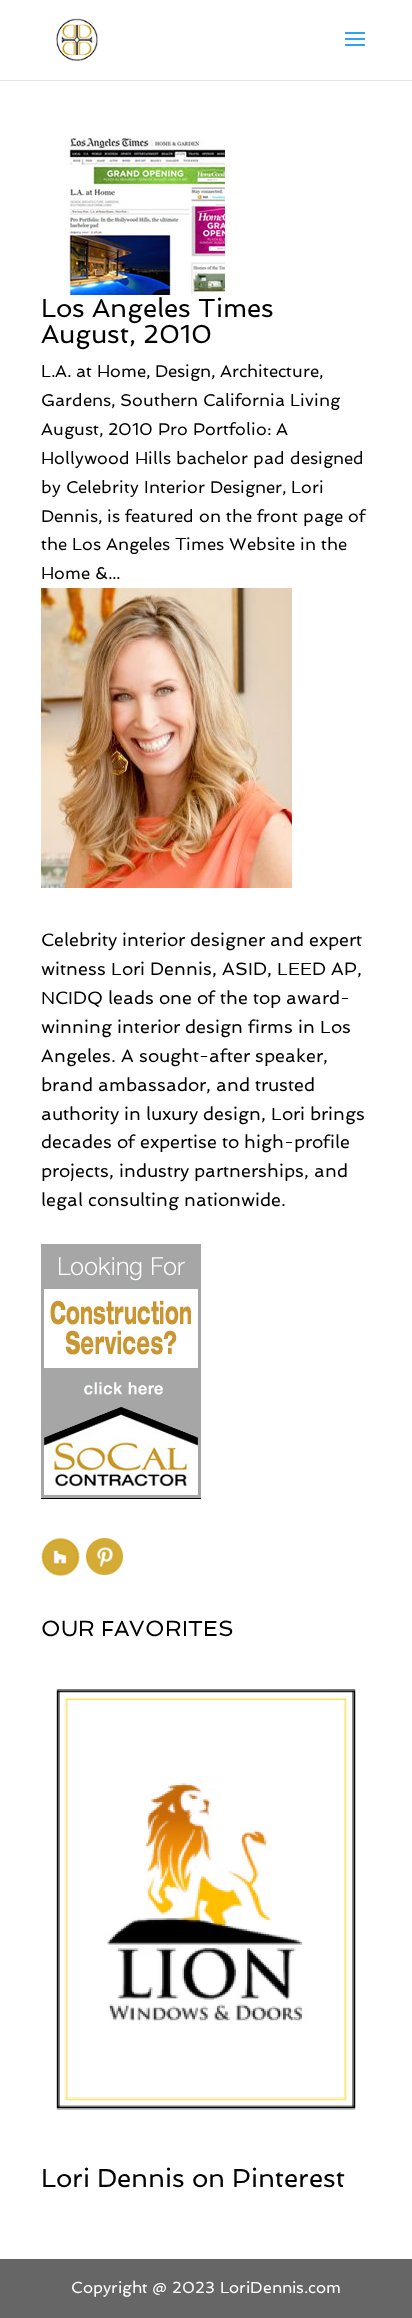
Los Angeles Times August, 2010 (157, 321)
